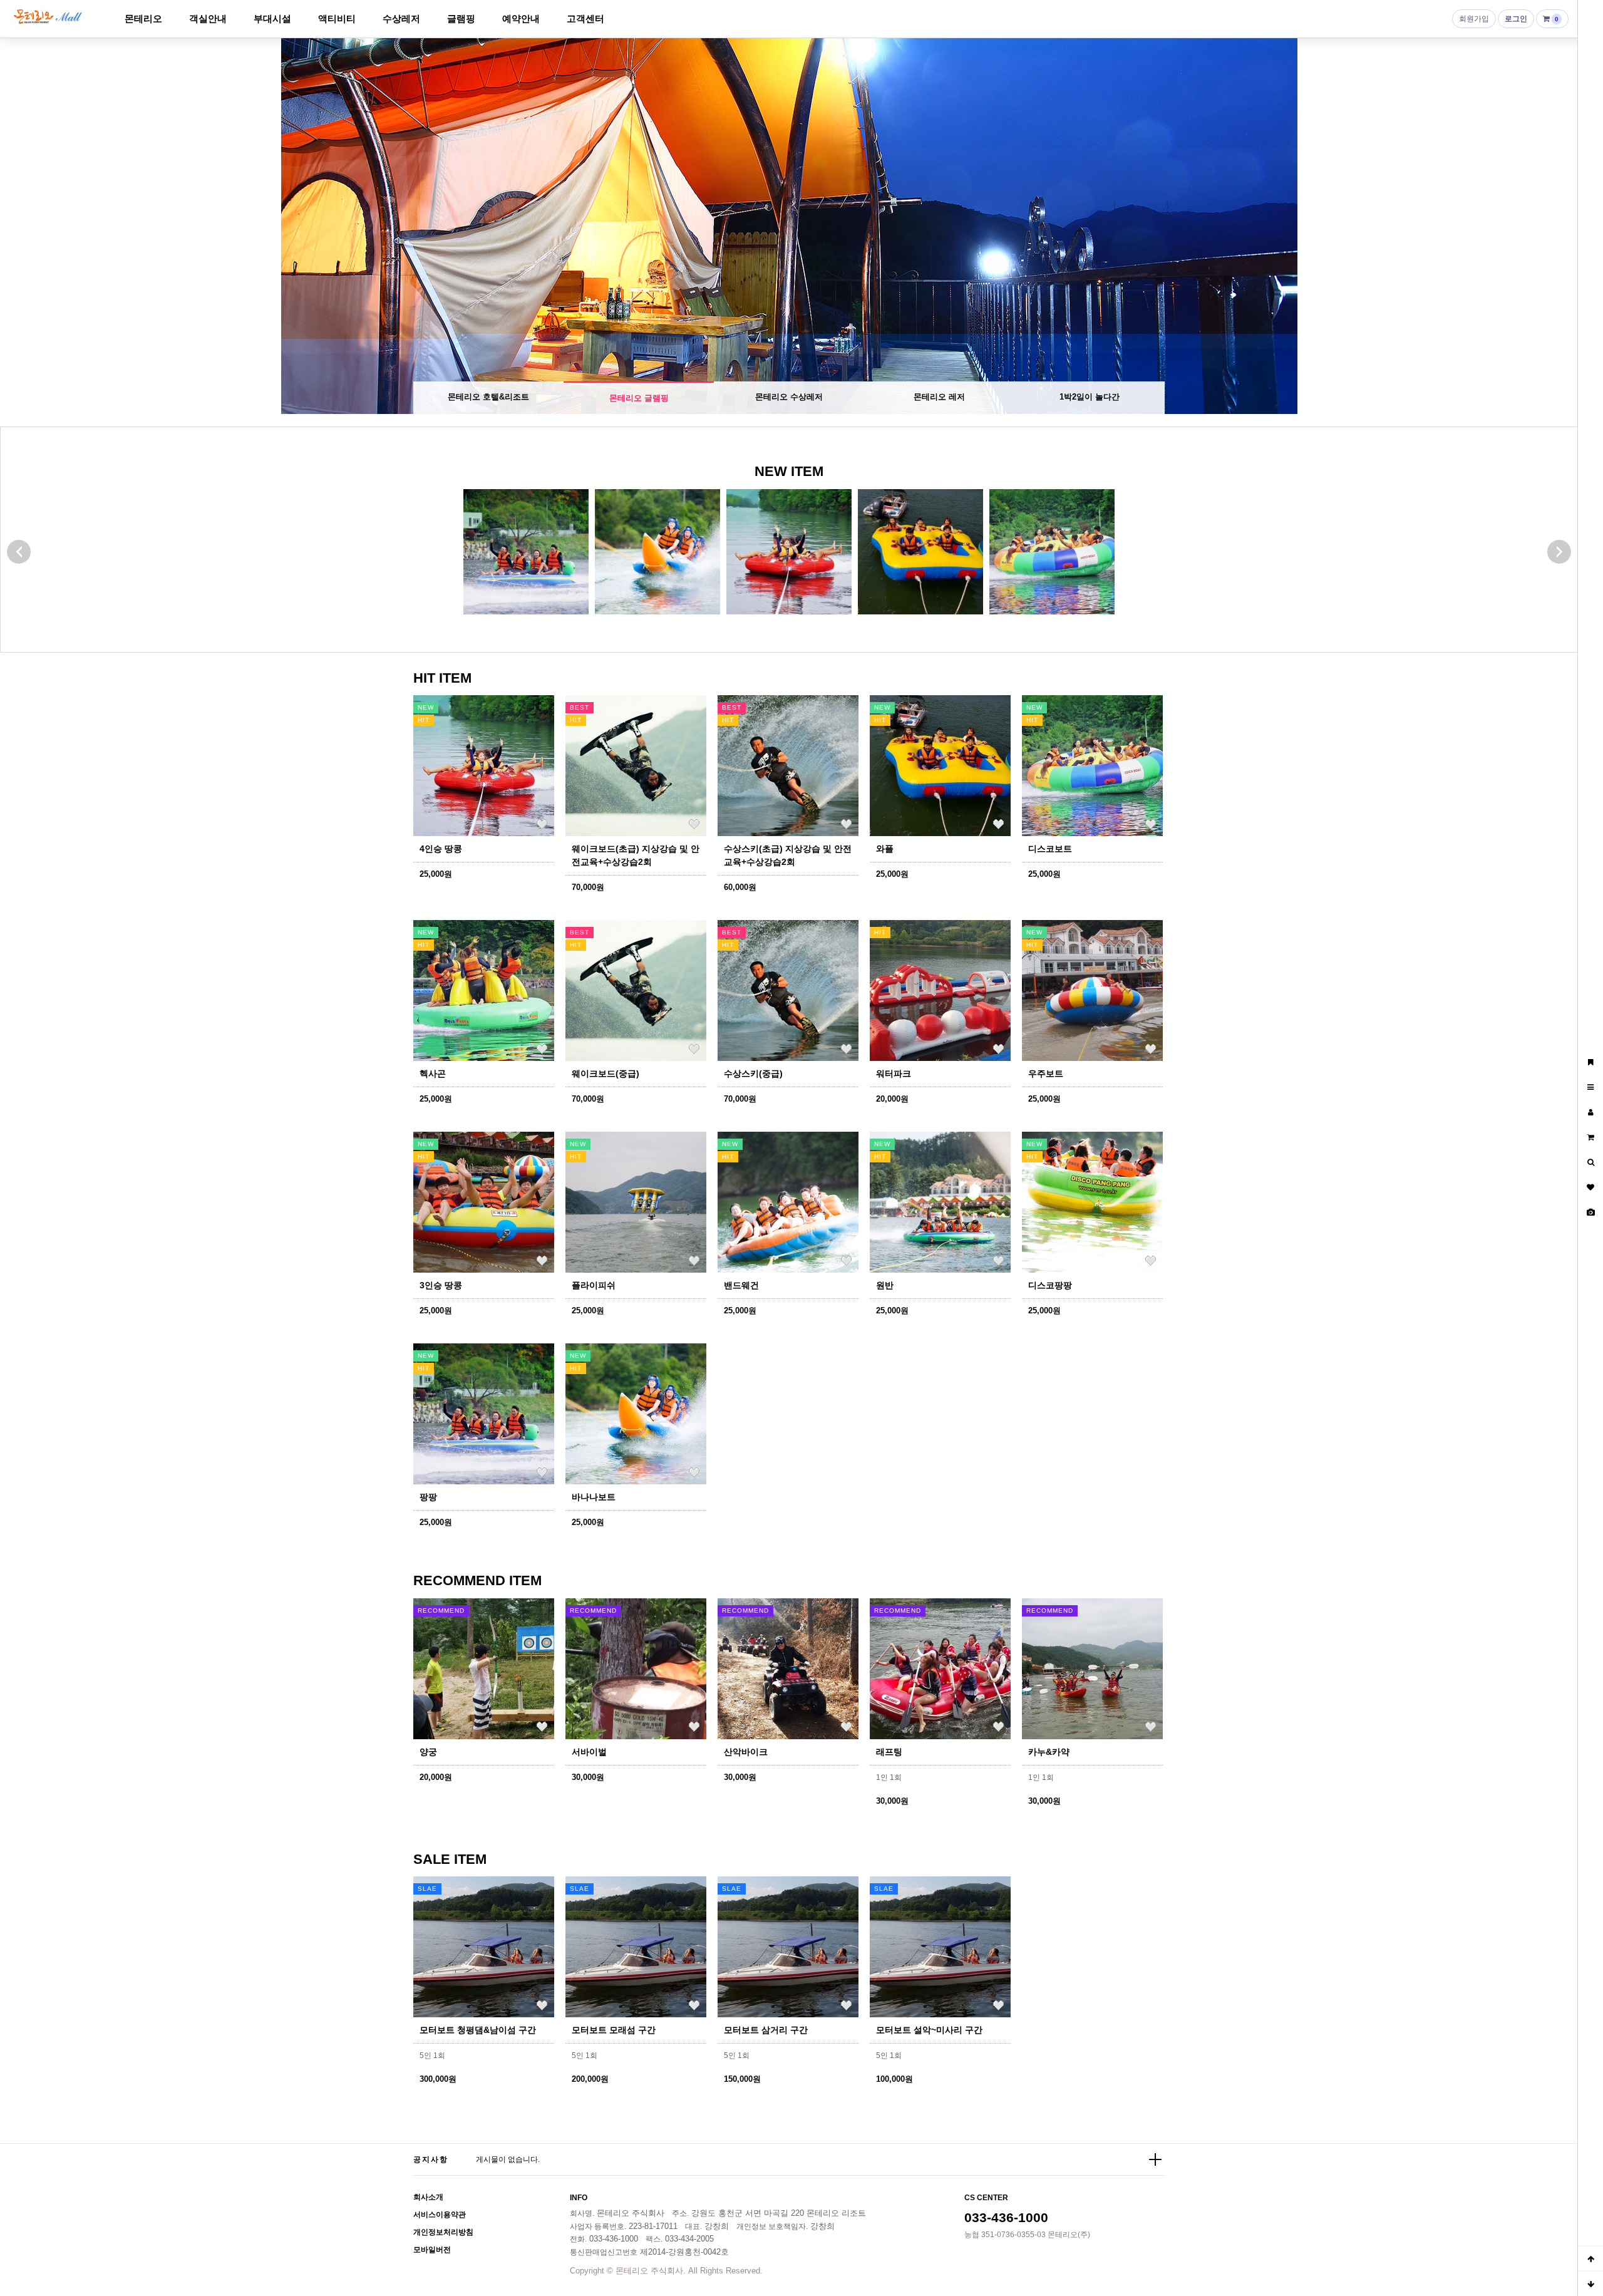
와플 (885, 849)
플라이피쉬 (594, 1285)
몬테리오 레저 (939, 397)
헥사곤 (433, 1073)
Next (1556, 226)
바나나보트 (594, 1497)
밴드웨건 (741, 1285)
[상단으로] (1590, 2258)
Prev (22, 226)
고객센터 (585, 18)
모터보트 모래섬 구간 (614, 2030)
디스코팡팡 (1050, 1285)
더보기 (1155, 2159)
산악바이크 (746, 1752)
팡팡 (428, 1497)
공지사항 (431, 2159)
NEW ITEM (789, 471)
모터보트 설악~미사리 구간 (929, 2030)
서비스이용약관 (440, 2215)
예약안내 (521, 18)
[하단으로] (1590, 2283)
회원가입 (1474, 19)
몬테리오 (143, 18)
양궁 (428, 1752)
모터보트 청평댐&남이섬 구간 (478, 2030)
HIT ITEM (442, 678)
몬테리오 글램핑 (639, 397)
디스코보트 (1050, 849)
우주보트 (1046, 1073)
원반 (885, 1285)
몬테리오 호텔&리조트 (488, 397)
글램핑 (461, 18)
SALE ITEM (450, 1859)
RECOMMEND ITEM (477, 1580)
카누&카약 (1049, 1752)
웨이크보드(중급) (606, 1073)
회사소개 (428, 2197)
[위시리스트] (542, 824)
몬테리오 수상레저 (789, 398)
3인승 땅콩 (441, 1285)
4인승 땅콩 (441, 849)
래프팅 (889, 1752)
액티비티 (337, 18)
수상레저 (401, 18)
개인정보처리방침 (443, 2232)
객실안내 (208, 18)
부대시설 (272, 18)
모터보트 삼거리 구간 (766, 2030)
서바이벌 (589, 1752)
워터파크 (894, 1073)
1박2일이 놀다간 (1090, 397)
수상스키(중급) (753, 1073)
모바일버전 (432, 2250)
